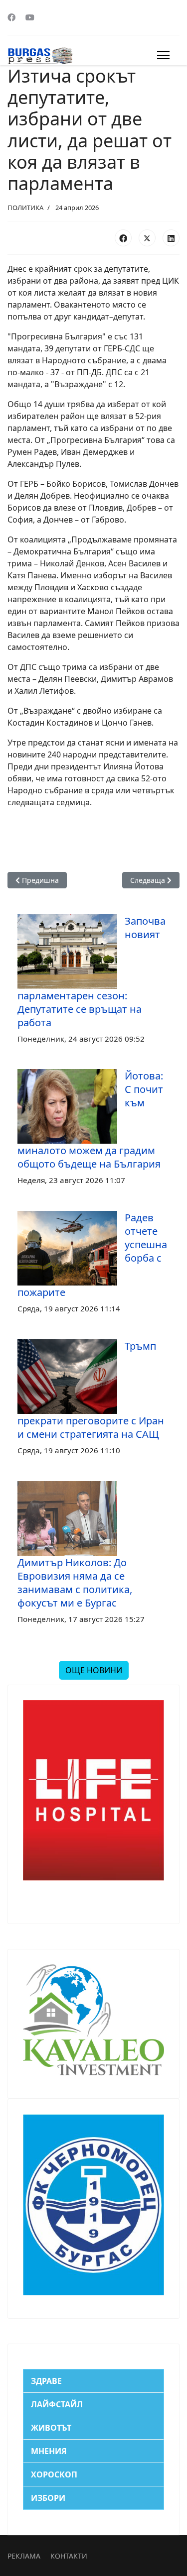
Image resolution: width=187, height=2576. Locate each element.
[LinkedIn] (171, 238)
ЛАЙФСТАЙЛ (57, 2404)
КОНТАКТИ (69, 2556)
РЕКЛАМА (24, 2556)
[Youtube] (30, 17)
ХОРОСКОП (54, 2474)
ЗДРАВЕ (46, 2381)
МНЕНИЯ (49, 2451)
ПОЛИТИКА (25, 208)
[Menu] (163, 55)
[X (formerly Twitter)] (147, 238)
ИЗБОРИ (48, 2498)
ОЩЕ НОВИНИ (94, 1670)
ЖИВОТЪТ (51, 2428)
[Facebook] (11, 17)
